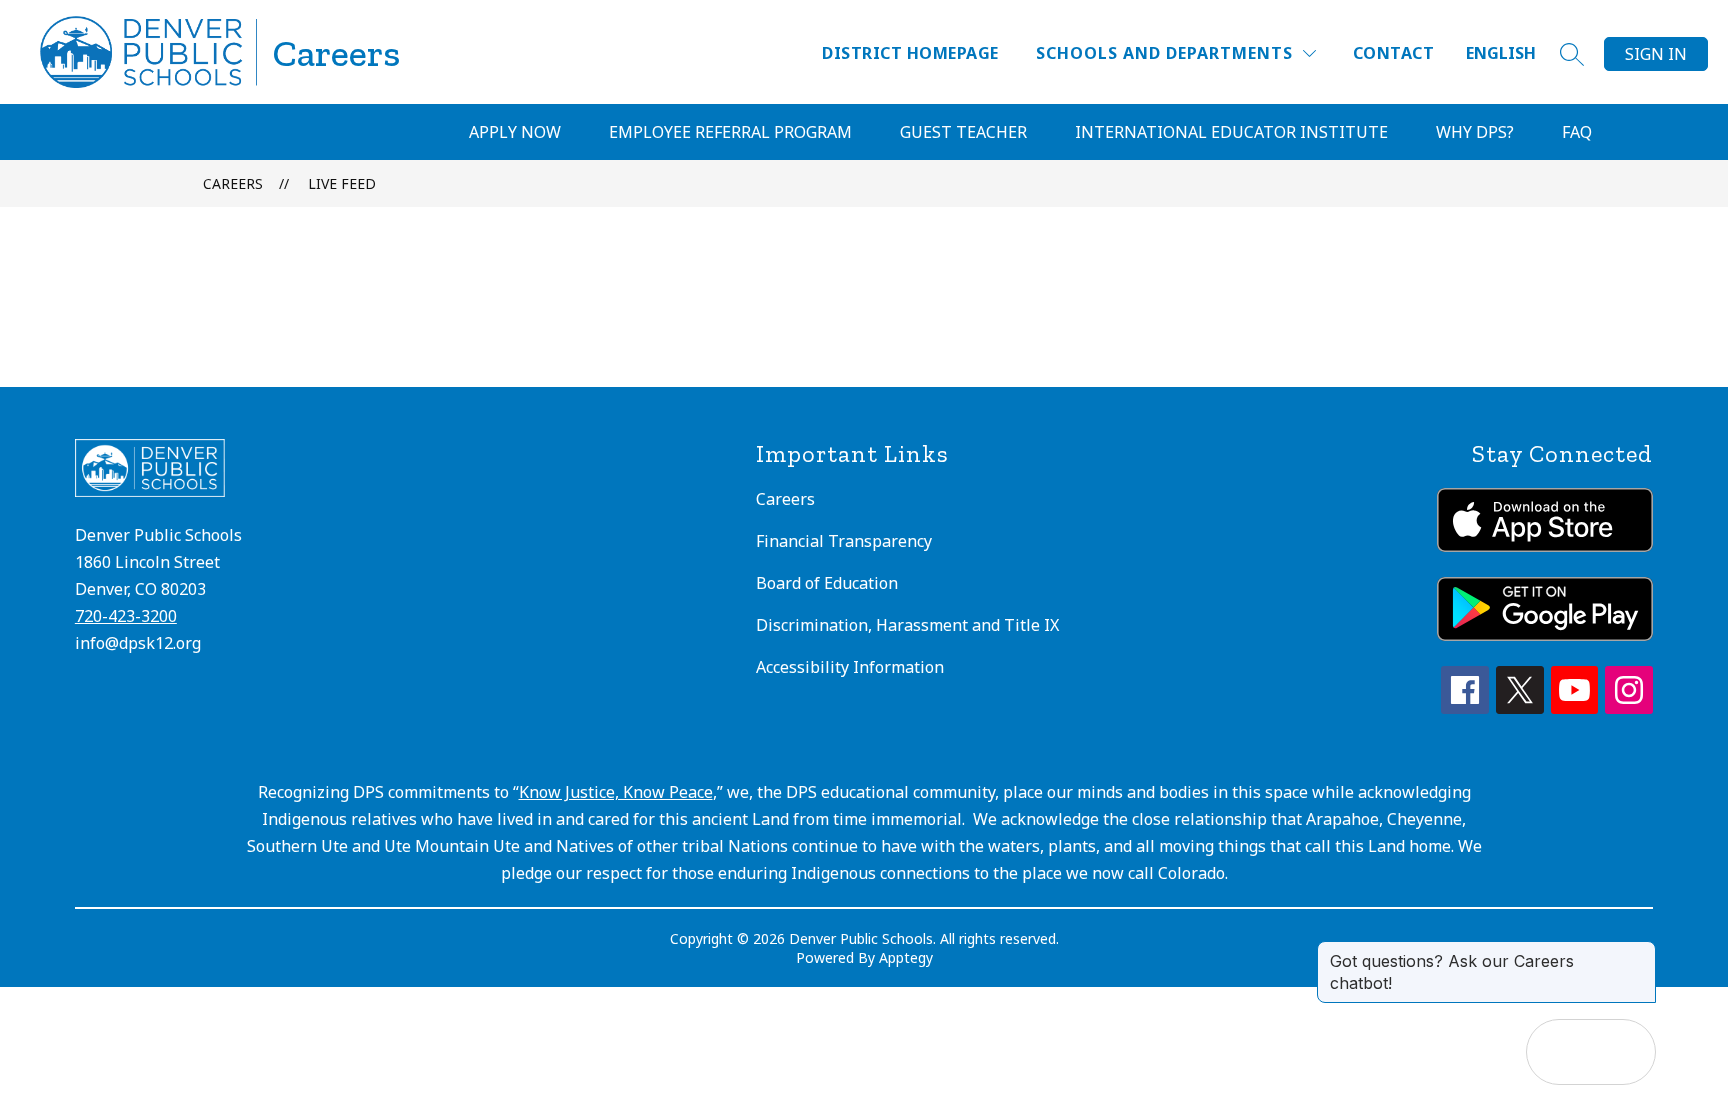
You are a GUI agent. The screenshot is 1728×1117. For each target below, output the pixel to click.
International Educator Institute (1231, 132)
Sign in (1656, 54)
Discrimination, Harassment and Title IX (907, 625)
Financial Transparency (844, 541)
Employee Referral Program (730, 132)
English (1501, 53)
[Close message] (1640, 951)
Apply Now (515, 132)
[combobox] (1513, 53)
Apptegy (906, 957)
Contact (1393, 53)
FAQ (1577, 132)
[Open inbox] (1559, 1052)
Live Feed (342, 183)
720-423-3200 (126, 616)
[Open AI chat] (1623, 1052)
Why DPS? (1475, 132)
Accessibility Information (850, 667)
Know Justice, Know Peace (616, 792)
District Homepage (910, 53)
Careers (233, 183)
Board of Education (827, 583)
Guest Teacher (963, 132)
